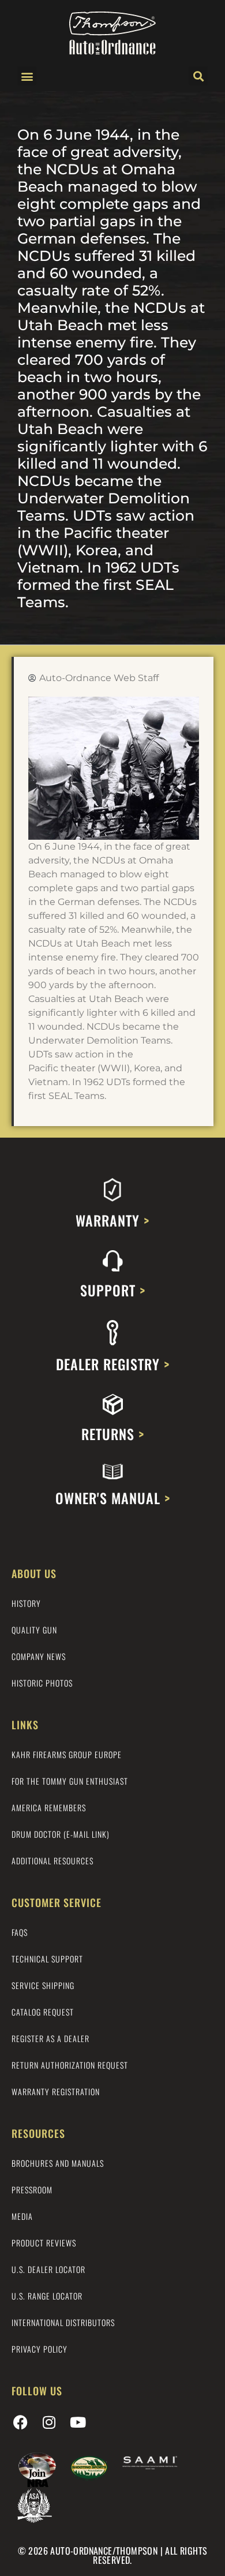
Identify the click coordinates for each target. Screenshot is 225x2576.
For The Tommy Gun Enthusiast (70, 1781)
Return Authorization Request (70, 2065)
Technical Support (47, 1959)
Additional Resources (52, 1861)
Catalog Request (43, 2012)
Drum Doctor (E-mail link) (61, 1834)
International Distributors (63, 2322)
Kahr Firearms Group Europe (67, 1754)
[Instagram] (49, 2422)
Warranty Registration (56, 2091)
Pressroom (32, 2190)
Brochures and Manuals (58, 2163)
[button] (27, 76)
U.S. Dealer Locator (48, 2269)
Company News (39, 1656)
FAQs (20, 1932)
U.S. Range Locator (47, 2296)
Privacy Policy (40, 2349)
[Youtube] (78, 2422)
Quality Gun (34, 1630)
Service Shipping (43, 1985)
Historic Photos (42, 1683)
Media (22, 2216)
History (26, 1603)
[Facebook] (20, 2422)
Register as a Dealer (50, 2038)
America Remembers (49, 1807)
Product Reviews (44, 2243)
